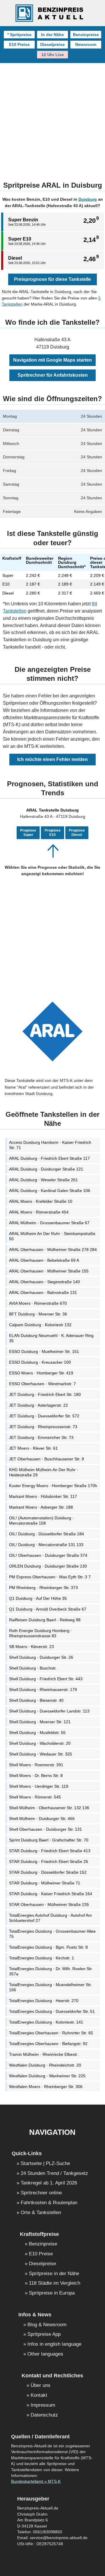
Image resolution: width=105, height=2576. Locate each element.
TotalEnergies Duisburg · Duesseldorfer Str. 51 (52, 2011)
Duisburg (88, 199)
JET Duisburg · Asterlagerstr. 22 (38, 1405)
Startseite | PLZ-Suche (45, 2164)
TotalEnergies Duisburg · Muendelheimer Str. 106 (50, 1987)
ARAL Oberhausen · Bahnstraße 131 (43, 1293)
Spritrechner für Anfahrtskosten (53, 375)
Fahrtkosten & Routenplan (49, 2203)
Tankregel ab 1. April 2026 (49, 2183)
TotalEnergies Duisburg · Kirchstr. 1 (42, 1958)
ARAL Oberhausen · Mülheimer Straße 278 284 (53, 1250)
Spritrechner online (41, 2193)
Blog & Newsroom (47, 2325)
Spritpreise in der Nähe (54, 2274)
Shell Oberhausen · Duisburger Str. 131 (45, 1829)
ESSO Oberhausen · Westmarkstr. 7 (42, 1384)
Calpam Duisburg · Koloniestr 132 (40, 1325)
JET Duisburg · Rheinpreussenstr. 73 (43, 1427)
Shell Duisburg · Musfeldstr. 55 (37, 1733)
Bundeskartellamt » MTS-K (36, 2481)
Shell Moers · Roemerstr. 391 (36, 1765)
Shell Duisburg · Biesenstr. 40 (36, 1700)
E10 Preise (19, 44)
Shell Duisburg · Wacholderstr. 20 (40, 1743)
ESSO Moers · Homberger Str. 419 (41, 1373)
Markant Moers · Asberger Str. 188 (41, 1507)
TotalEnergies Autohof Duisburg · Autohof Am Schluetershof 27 (50, 1918)
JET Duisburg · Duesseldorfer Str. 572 (44, 1416)
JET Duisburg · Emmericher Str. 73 (41, 1437)
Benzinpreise (86, 35)
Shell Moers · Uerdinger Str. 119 (39, 1786)
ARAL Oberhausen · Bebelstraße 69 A (44, 1260)
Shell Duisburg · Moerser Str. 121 (40, 1722)
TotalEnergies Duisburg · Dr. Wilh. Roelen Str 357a (50, 1971)
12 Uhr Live (53, 55)
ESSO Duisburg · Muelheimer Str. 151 (44, 1351)
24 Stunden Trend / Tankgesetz (54, 2174)
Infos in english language (54, 2344)
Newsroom (86, 44)
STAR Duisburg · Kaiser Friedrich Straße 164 (51, 1894)
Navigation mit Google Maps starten (52, 360)
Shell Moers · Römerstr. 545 (35, 1797)
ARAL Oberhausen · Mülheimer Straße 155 (49, 1271)
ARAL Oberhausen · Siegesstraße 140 (44, 1282)
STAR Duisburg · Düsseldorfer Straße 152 (48, 1872)
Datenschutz (44, 2415)
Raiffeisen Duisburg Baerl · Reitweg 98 (45, 1620)
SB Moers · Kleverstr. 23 (32, 1647)
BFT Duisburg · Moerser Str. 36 (38, 1314)
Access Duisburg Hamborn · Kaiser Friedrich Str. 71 (50, 1145)
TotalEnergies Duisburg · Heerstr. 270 (44, 2001)
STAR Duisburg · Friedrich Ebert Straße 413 (50, 1851)
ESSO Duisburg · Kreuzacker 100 (40, 1362)
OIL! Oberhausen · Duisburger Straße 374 (48, 1555)
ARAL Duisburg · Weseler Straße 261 (43, 1180)
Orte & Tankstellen (41, 2213)
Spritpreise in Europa (52, 2293)
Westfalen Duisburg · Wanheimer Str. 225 (47, 2076)
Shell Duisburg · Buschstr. (33, 1668)
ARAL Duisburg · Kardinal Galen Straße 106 (50, 1191)
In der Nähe (52, 35)
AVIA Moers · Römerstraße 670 (38, 1303)
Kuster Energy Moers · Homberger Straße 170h (53, 1486)
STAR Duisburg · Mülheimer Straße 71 (45, 1883)
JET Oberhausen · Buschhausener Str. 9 (47, 1459)
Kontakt (39, 2395)
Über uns (41, 2386)
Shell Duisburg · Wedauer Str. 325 (41, 1754)
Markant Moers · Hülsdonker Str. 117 (43, 1496)
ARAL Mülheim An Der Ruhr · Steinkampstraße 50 (52, 1236)
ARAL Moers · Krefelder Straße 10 (41, 1201)
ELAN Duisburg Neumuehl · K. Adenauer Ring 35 (51, 1338)
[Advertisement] (52, 118)
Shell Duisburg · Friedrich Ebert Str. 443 (46, 1679)
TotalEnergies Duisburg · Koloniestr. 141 (46, 2022)
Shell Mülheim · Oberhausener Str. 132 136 (49, 1808)
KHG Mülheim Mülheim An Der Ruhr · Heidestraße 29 (44, 1472)
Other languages (45, 2354)
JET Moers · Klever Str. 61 (33, 1448)
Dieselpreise (52, 44)
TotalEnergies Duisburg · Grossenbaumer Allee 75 (52, 1934)
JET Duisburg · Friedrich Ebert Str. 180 (45, 1394)
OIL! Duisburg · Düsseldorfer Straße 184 (47, 1534)
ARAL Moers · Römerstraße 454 (39, 1212)
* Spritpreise (19, 35)
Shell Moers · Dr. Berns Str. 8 (36, 1776)
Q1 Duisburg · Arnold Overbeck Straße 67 (48, 1609)
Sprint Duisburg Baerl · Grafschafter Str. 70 (49, 1840)
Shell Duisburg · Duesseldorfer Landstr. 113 (49, 1711)
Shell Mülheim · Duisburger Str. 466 (42, 1819)
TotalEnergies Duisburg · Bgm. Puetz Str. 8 (48, 1947)
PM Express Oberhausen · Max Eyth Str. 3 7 (50, 1577)
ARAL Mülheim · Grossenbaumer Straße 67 (49, 1223)
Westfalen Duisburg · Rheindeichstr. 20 (45, 2065)
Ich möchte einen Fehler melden (52, 759)
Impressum (43, 2405)
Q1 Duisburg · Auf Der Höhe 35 (38, 1598)
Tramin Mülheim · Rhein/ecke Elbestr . (44, 2054)
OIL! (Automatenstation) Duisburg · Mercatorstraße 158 (41, 1521)
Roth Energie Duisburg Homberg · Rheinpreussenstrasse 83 (41, 1633)
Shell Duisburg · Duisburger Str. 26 (41, 1657)
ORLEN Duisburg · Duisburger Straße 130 (48, 1566)
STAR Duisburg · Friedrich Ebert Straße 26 (49, 1861)
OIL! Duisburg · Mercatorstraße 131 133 (46, 1545)
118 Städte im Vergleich (55, 2283)
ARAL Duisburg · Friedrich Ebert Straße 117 (49, 1158)
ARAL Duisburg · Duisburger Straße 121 (46, 1169)
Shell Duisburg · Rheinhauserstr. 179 (43, 1690)
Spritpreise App (44, 2334)
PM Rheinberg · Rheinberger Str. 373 (43, 1588)
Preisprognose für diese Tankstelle (52, 279)
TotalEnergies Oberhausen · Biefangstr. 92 (48, 2044)
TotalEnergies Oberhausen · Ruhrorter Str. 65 (51, 2033)
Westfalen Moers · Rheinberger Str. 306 (46, 2087)
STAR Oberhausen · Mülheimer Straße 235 (49, 1904)
